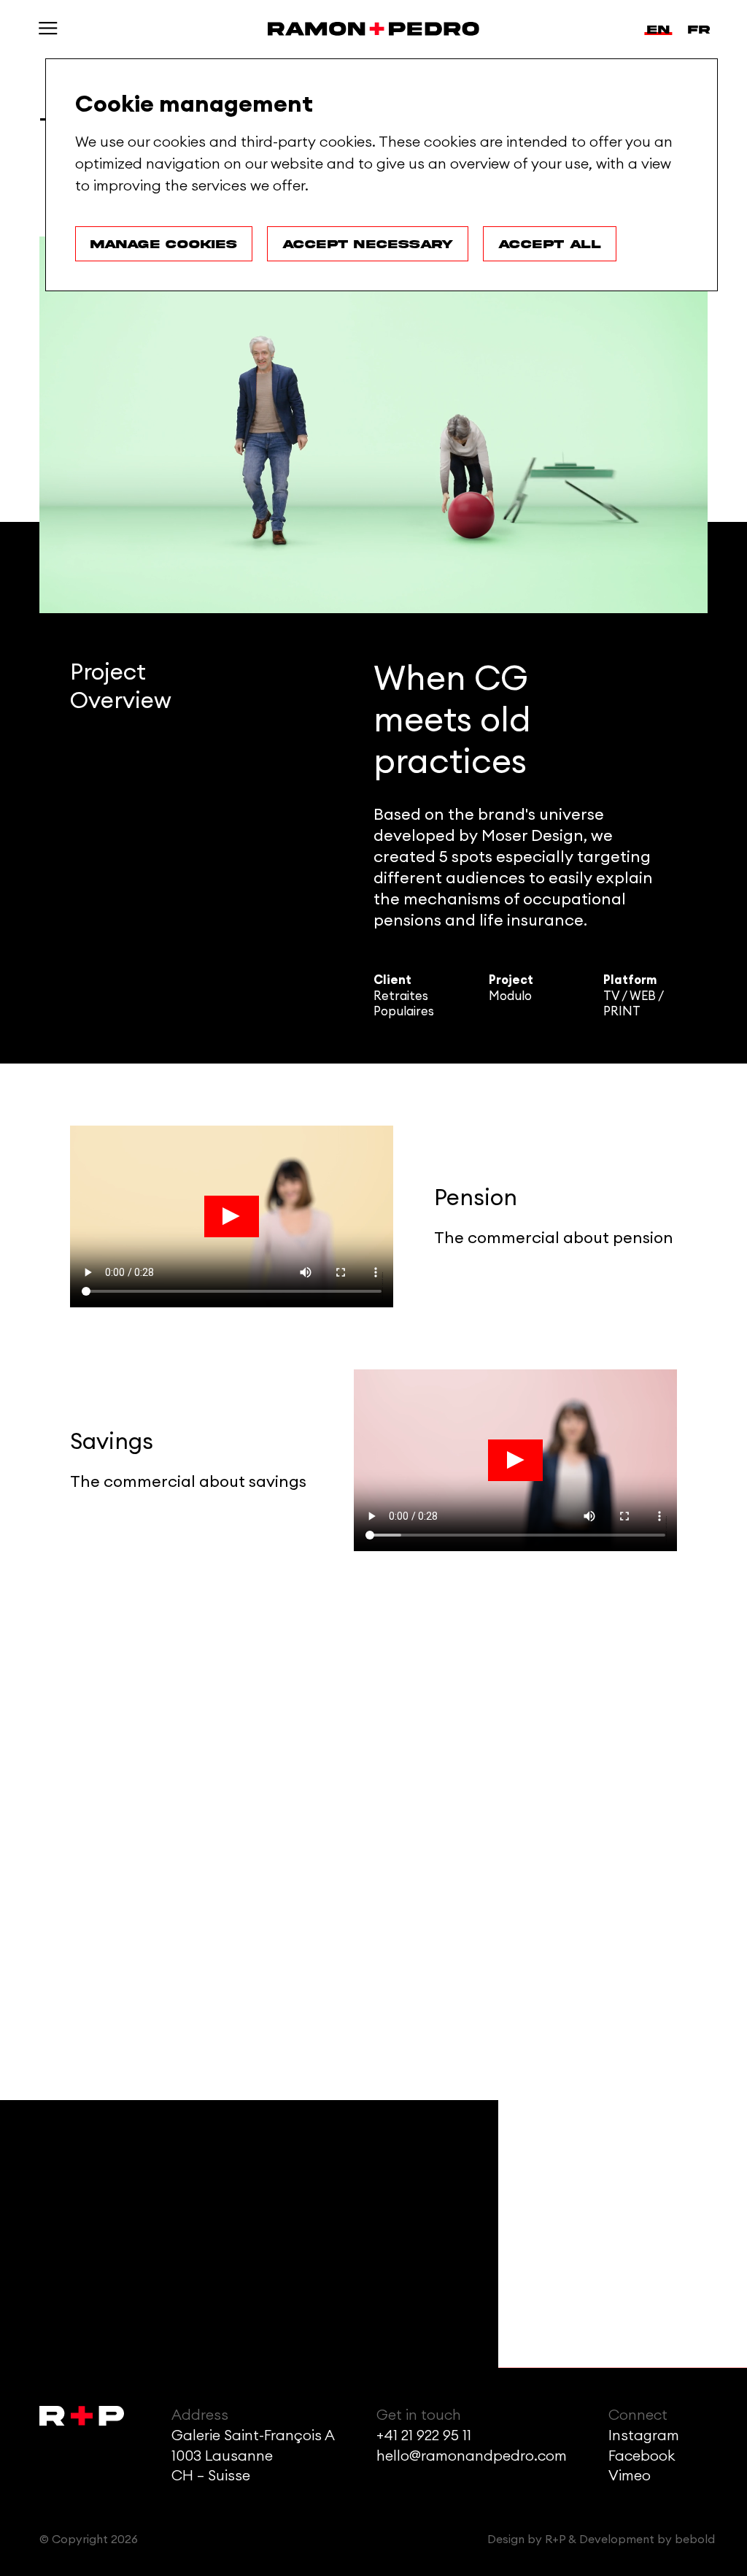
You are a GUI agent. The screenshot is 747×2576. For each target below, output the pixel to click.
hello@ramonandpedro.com (472, 2456)
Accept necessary (368, 244)
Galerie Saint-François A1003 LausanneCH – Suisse (253, 2456)
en (658, 29)
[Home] (373, 29)
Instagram (644, 2436)
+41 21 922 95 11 (424, 2436)
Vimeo (630, 2476)
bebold (695, 2540)
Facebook (642, 2456)
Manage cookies (164, 244)
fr (699, 29)
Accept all (550, 244)
